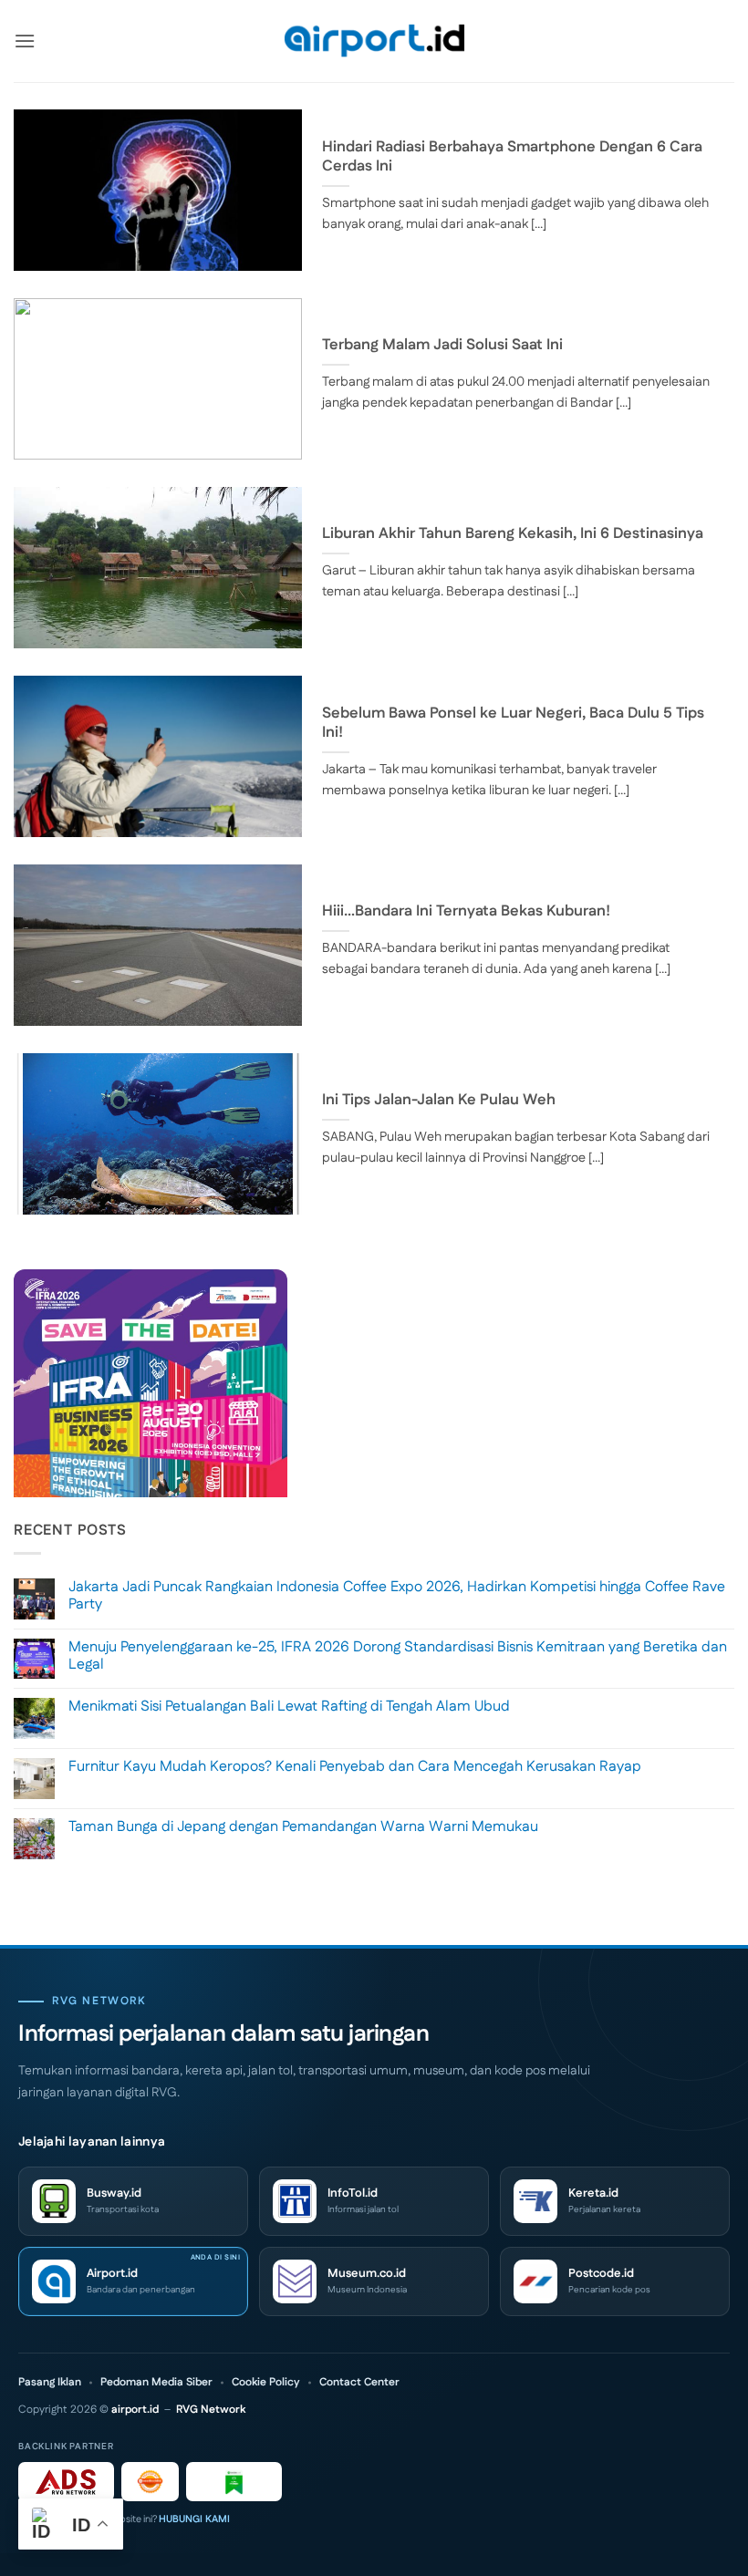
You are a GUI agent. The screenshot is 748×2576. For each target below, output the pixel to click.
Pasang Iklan (50, 2383)
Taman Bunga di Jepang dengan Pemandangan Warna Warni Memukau (303, 1827)
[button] (25, 41)
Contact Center (359, 2383)
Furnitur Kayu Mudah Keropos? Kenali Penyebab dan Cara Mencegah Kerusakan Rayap (355, 1767)
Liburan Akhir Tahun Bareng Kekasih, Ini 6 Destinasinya (513, 534)
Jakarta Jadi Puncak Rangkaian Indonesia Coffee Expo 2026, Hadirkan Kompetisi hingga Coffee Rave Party (397, 1596)
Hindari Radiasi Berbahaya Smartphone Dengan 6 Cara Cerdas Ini (512, 157)
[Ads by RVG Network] (66, 2482)
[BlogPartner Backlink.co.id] (234, 2482)
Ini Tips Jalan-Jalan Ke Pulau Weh (439, 1101)
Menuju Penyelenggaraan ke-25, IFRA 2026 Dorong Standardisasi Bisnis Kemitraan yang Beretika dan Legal (398, 1656)
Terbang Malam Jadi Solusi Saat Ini (442, 346)
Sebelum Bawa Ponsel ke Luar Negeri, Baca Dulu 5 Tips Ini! (513, 724)
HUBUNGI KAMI (194, 2519)
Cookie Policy (266, 2383)
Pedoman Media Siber (156, 2383)
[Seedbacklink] (150, 2482)
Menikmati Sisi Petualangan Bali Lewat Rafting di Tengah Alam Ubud (289, 1707)
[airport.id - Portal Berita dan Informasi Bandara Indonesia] (374, 41)
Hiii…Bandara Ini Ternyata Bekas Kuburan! (466, 912)
